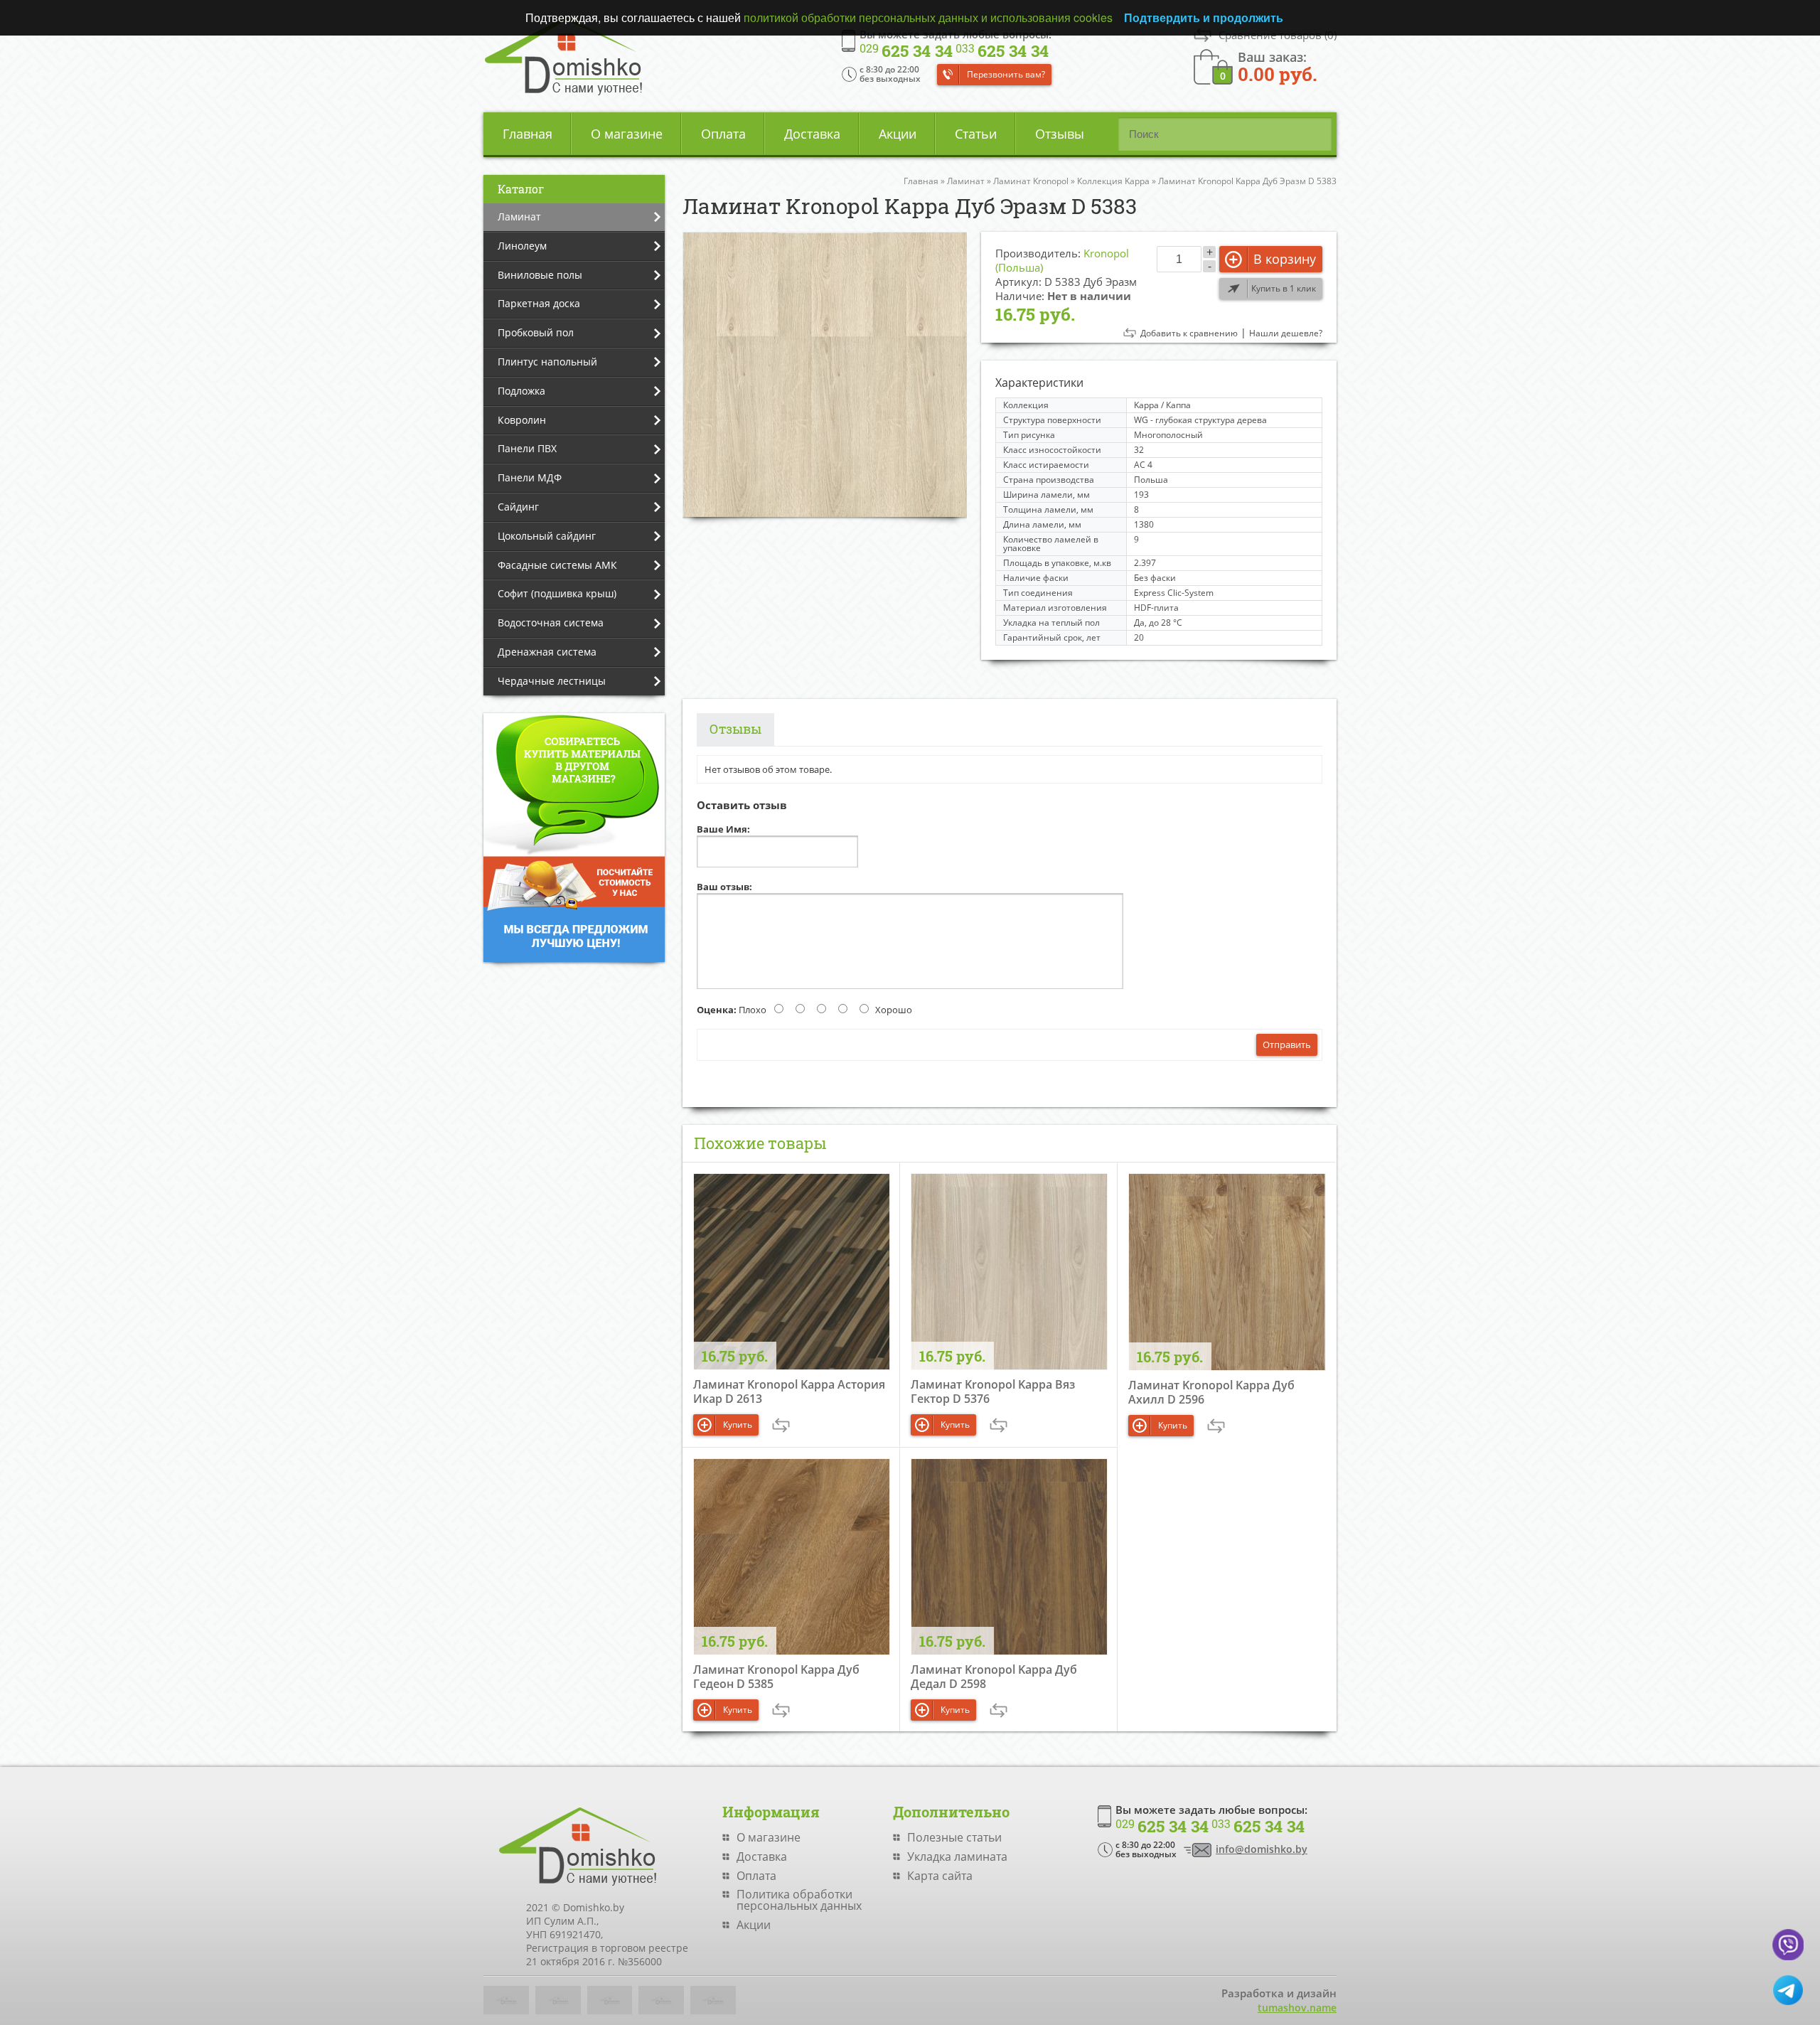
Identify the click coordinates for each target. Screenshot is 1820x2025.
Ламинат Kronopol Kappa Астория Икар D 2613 (789, 1391)
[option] (825, 374)
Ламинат (519, 217)
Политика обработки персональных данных (799, 1900)
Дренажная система (547, 652)
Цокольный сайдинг (547, 536)
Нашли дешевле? (1286, 333)
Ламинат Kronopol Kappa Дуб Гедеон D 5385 (776, 1677)
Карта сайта (940, 1876)
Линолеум (522, 246)
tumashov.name (1297, 2008)
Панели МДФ (530, 477)
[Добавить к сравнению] (781, 1425)
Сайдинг (518, 507)
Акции (898, 134)
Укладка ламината (957, 1856)
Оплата (723, 134)
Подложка (521, 391)
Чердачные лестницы (552, 681)
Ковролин (522, 420)
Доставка (812, 134)
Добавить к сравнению (1189, 333)
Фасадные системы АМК (557, 565)
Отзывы (1060, 134)
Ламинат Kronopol (1031, 181)
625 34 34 (906, 51)
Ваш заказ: (1278, 66)
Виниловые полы (540, 275)
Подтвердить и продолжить (1204, 17)
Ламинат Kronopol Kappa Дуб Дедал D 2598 (994, 1677)
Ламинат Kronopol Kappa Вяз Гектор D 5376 (993, 1391)
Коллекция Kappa (1113, 181)
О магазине (627, 134)
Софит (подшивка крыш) (557, 593)
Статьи (976, 134)
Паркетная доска (539, 303)
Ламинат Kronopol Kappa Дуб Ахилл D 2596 (1211, 1392)
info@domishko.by (1262, 1849)
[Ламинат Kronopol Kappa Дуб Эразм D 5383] (825, 374)
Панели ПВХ (527, 448)
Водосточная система (551, 623)
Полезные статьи (954, 1837)
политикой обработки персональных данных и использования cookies (928, 17)
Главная (528, 134)
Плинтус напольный (547, 362)
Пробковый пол (536, 332)
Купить (738, 1425)
